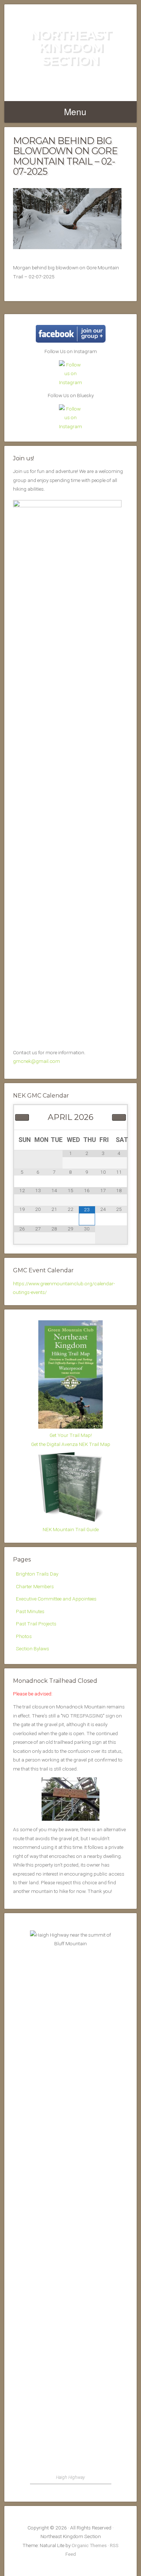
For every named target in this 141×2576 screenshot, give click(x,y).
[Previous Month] (22, 1117)
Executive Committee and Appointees (56, 1599)
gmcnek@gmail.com (37, 1061)
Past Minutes (30, 1611)
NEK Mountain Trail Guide (71, 1529)
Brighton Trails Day (37, 1574)
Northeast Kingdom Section (71, 47)
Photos (24, 1636)
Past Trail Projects (36, 1624)
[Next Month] (119, 1117)
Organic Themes (89, 2545)
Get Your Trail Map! (71, 1435)
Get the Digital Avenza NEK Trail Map (71, 1444)
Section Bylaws (33, 1648)
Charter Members (35, 1586)
